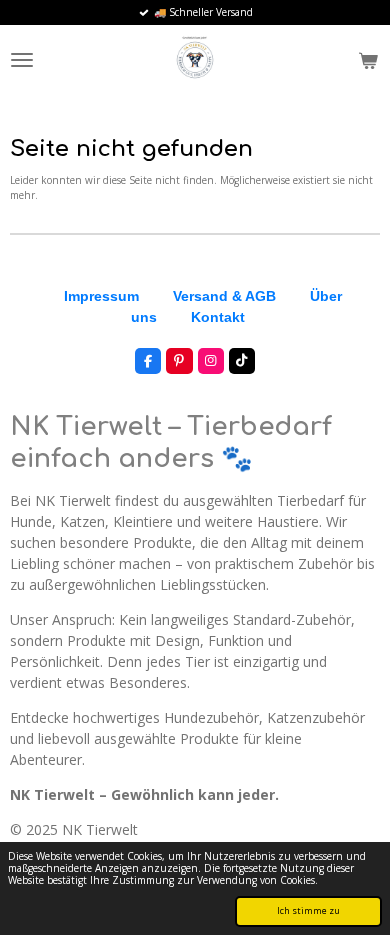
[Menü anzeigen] (22, 60)
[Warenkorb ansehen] (368, 60)
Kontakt (218, 317)
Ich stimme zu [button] (308, 910)
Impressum (101, 296)
